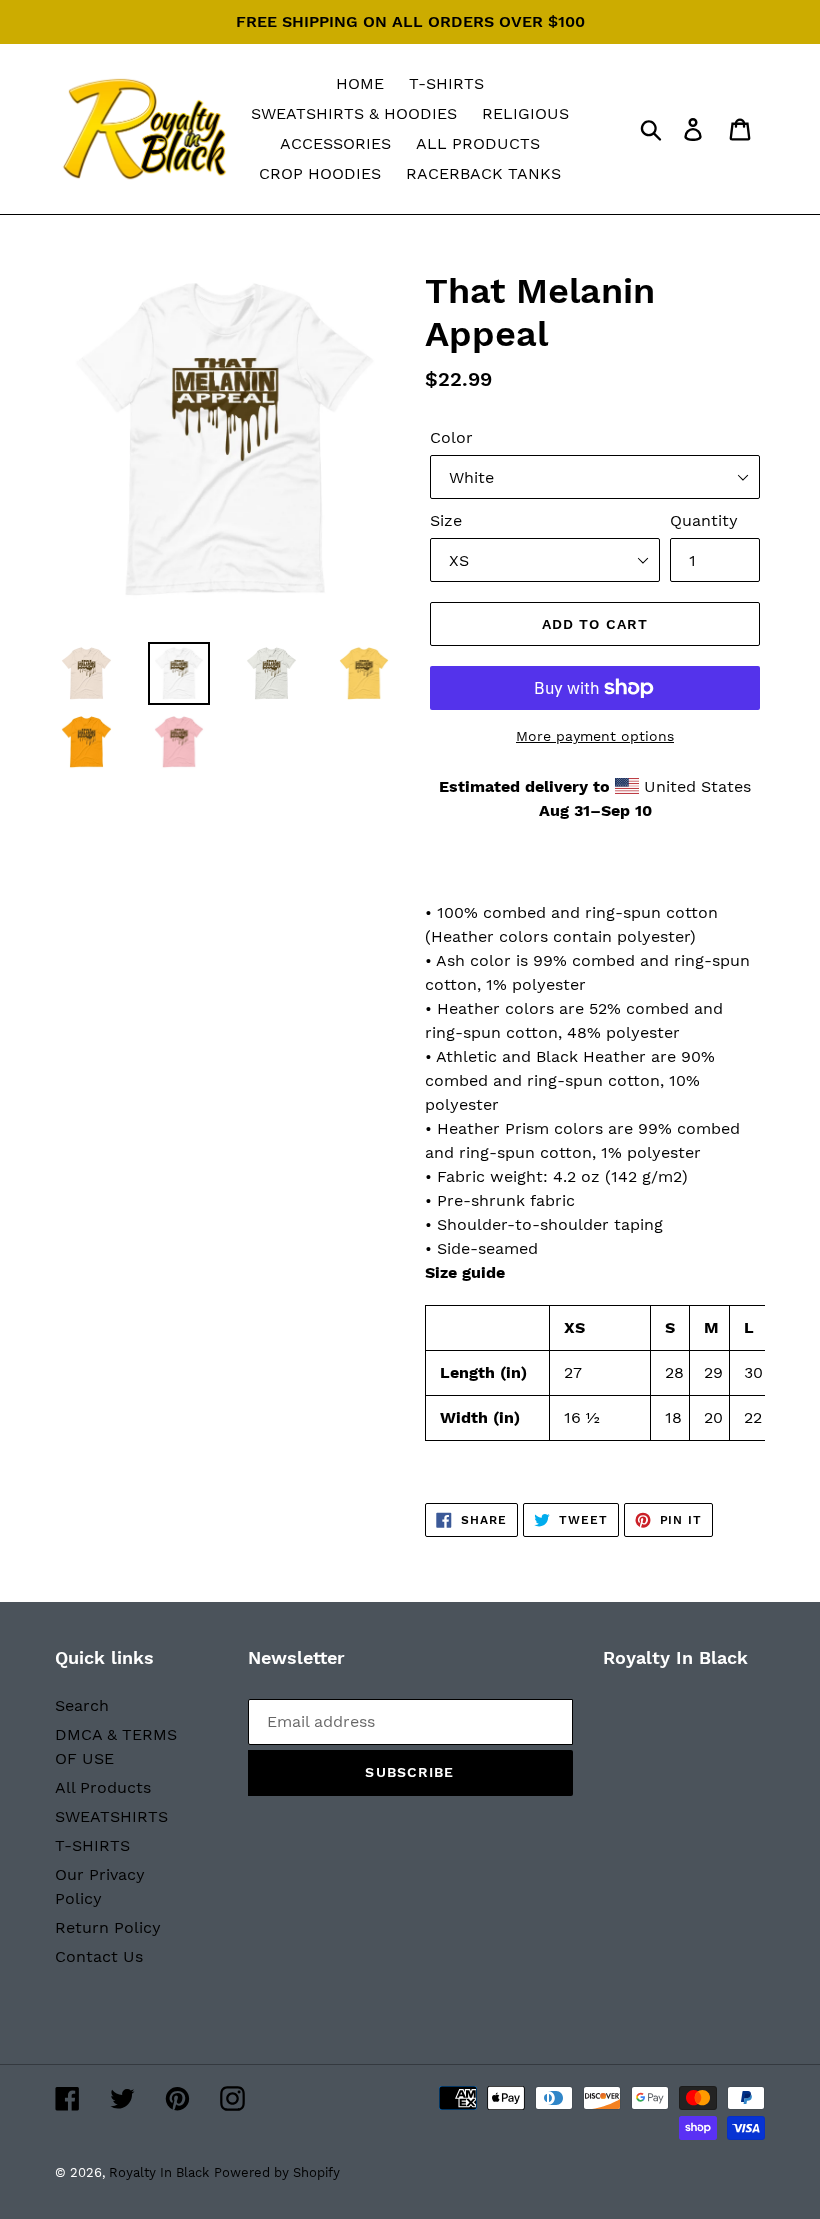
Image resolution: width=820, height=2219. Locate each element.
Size (446, 520)
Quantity (704, 520)
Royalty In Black (159, 2172)
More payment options (595, 736)
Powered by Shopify (277, 2172)
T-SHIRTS (92, 1845)
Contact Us (99, 1956)
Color (451, 437)
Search (82, 1705)
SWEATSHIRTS (111, 1816)
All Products (103, 1787)
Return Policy (108, 1927)
